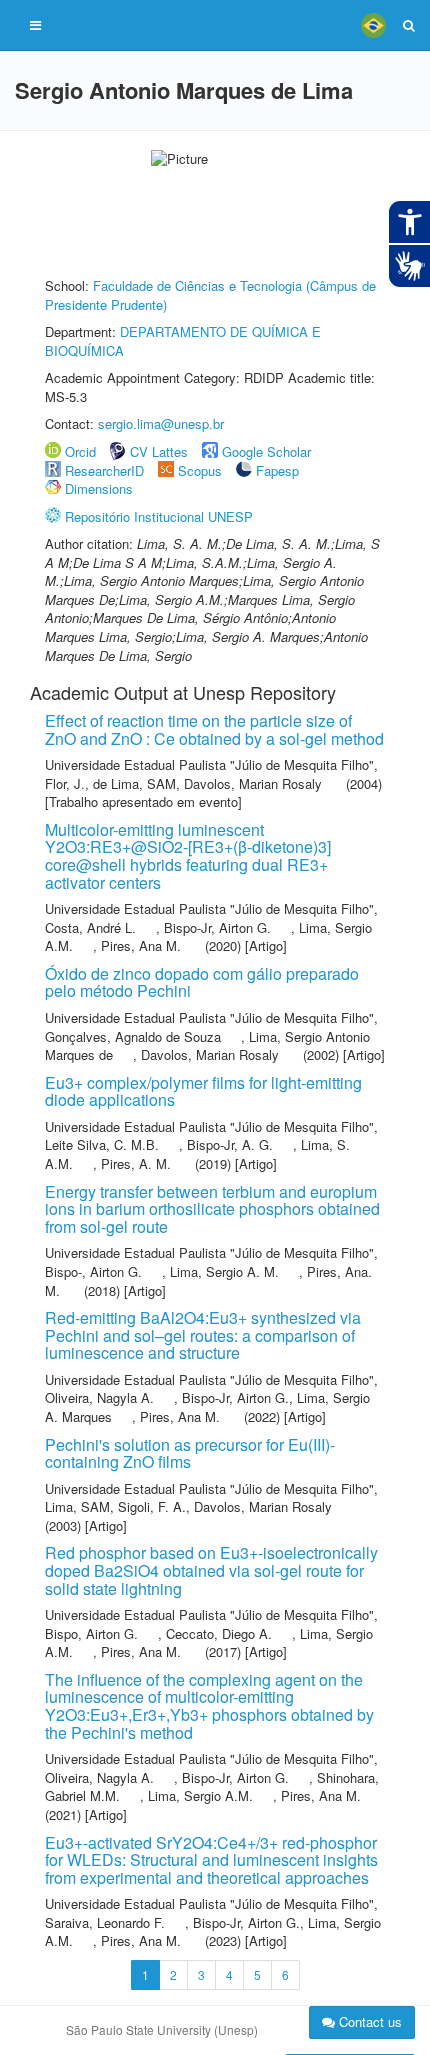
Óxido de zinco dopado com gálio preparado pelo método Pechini (202, 982)
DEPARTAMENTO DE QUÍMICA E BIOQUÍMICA (183, 341)
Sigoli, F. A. (152, 1506)
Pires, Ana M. (141, 945)
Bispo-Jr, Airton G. (217, 927)
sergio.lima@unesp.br (161, 423)
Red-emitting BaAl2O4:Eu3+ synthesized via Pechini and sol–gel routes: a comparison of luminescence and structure (203, 1335)
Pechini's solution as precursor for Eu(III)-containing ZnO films (190, 1453)
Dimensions (99, 488)
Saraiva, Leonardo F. (105, 1922)
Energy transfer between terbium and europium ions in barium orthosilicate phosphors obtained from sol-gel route (212, 1209)
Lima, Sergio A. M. (224, 1271)
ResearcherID (106, 470)
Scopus (200, 470)
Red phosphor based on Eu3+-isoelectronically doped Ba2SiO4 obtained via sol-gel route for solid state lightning (211, 1570)
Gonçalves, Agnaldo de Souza (133, 1036)
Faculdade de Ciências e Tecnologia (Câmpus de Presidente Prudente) (210, 295)
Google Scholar (266, 451)
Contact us (368, 2021)
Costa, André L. (90, 927)
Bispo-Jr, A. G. (230, 1144)
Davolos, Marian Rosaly (253, 783)
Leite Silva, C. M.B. (102, 1144)
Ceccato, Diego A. (219, 1633)
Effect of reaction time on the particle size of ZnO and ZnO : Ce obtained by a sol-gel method (214, 729)
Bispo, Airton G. (91, 1633)
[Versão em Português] (373, 25)
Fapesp (277, 470)
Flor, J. (65, 783)
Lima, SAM (77, 1506)
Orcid (80, 451)
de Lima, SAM (134, 783)
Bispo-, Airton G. (93, 1271)
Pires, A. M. (136, 1163)
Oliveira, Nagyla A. (99, 1397)
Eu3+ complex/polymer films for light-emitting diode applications (203, 1091)
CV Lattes (159, 451)
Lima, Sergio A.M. (200, 1795)
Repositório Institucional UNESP (159, 516)
